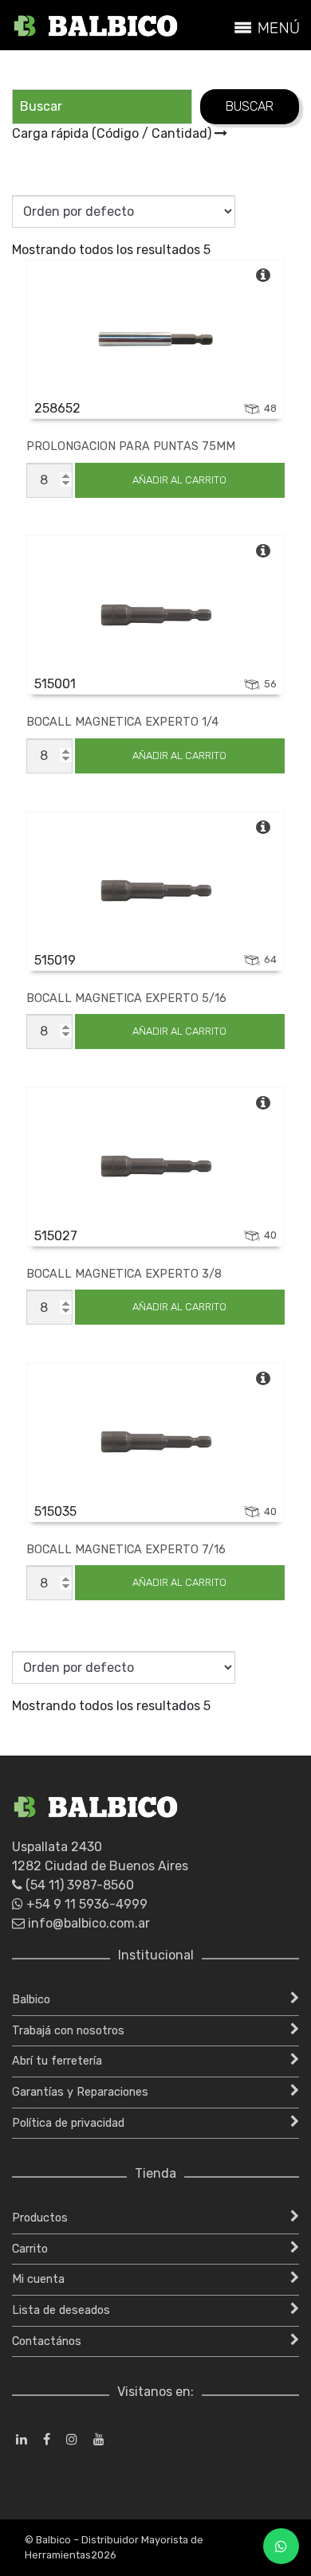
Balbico (31, 2000)
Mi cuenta (38, 2279)
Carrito (30, 2249)
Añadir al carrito (179, 480)
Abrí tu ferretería (57, 2061)
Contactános (47, 2341)
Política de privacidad (68, 2123)
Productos (40, 2218)
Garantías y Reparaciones (80, 2092)
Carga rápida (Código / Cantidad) (113, 133)
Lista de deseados (61, 2310)
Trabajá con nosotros (68, 2031)
